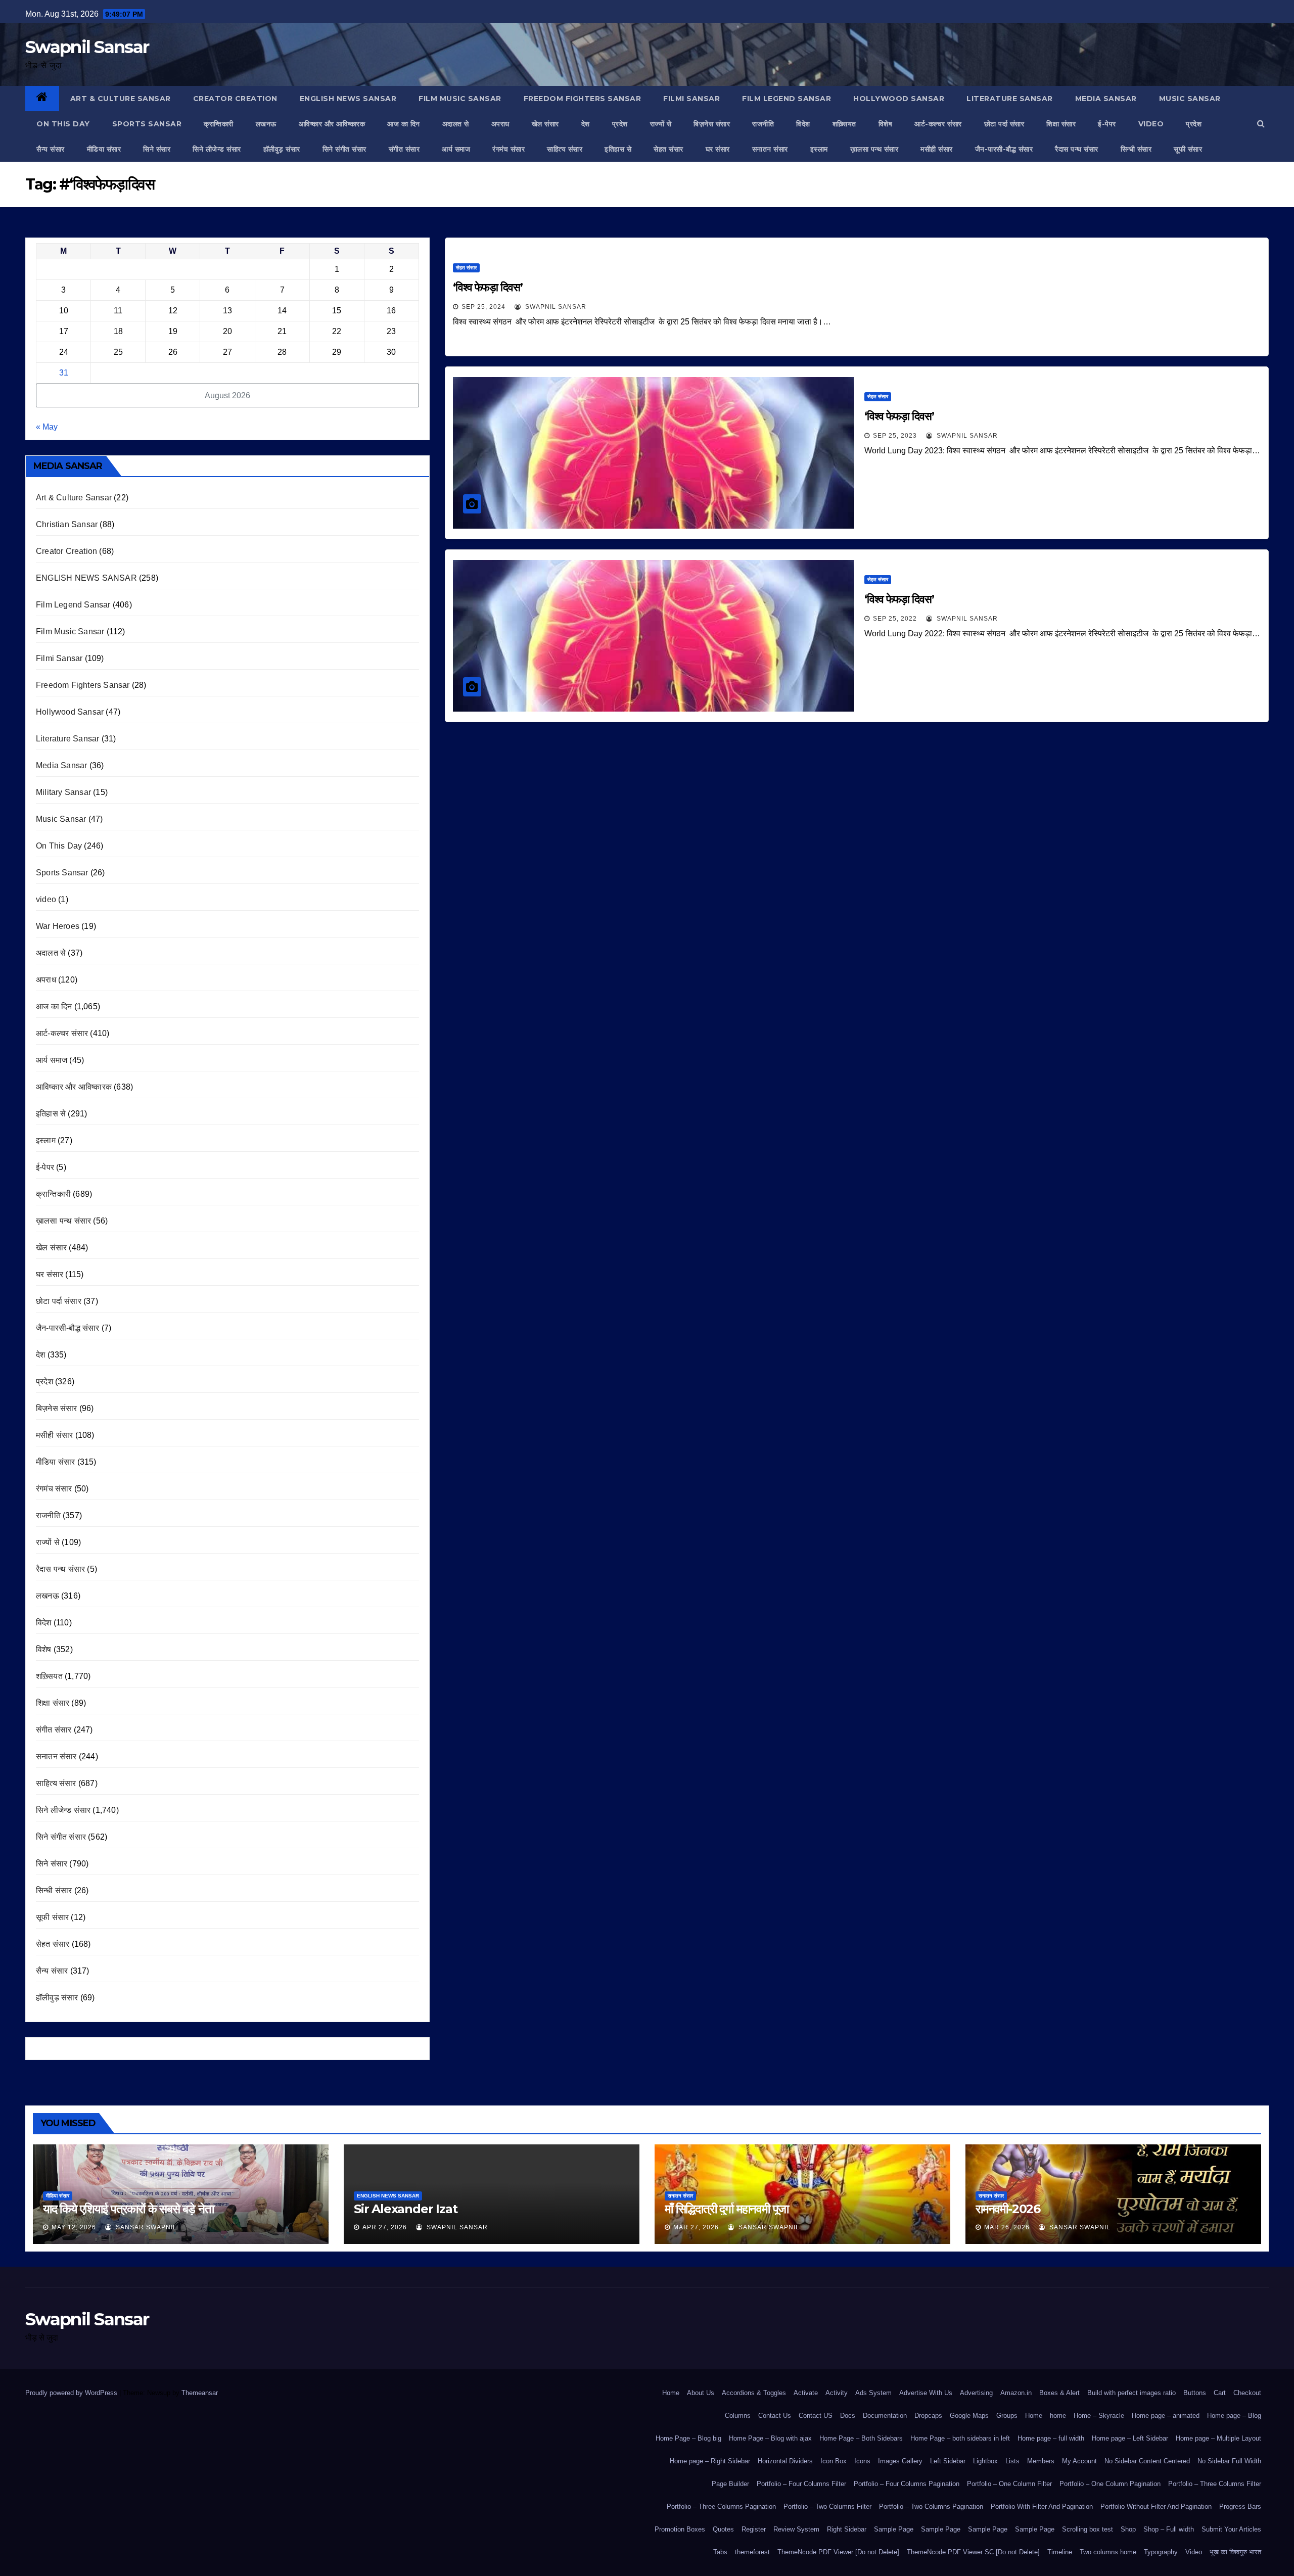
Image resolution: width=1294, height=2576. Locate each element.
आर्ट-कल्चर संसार (938, 124)
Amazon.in (1016, 2393)
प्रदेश (620, 124)
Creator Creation (235, 99)
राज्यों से (661, 124)
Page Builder (730, 2484)
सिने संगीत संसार (344, 149)
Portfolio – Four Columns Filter (801, 2484)
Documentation (885, 2416)
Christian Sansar (67, 524)
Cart (1220, 2393)
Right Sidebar (847, 2529)
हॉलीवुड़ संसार (282, 149)
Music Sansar (1190, 99)
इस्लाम (819, 149)
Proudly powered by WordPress (72, 2393)
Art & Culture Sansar (121, 99)
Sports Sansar (147, 124)
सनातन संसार (770, 149)
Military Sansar (63, 792)
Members (1041, 2461)
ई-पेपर (1107, 124)
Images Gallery (900, 2461)
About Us (701, 2393)
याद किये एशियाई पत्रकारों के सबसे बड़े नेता (128, 2209)
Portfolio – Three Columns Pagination (721, 2507)
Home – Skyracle (1099, 2416)
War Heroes (58, 926)
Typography (1161, 2552)
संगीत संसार (404, 149)
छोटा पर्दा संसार (1004, 124)
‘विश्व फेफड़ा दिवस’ (488, 287)
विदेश (803, 124)
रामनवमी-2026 (1008, 2209)
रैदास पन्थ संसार (1077, 149)
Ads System (873, 2393)
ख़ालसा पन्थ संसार (874, 149)
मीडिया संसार (104, 149)
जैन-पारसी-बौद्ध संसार (1004, 149)
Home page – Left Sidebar (1130, 2438)
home (1058, 2416)
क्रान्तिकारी (219, 124)
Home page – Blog (1234, 2416)
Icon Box (834, 2461)
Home (671, 2393)
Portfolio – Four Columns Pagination (907, 2484)
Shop (1128, 2529)
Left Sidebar (948, 2461)
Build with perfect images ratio (1131, 2393)
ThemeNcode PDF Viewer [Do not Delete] (838, 2552)
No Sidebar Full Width (1229, 2461)
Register (754, 2529)
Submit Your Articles (1231, 2529)
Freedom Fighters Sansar (583, 99)
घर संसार (718, 149)
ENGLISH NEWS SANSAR (348, 99)
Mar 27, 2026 (696, 2227)
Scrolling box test (1088, 2529)
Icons (862, 2461)
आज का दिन (404, 124)
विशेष (886, 124)
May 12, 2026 (74, 2227)
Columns (738, 2416)
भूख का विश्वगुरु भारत (1235, 2552)
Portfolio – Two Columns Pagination (931, 2507)
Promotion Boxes (680, 2529)
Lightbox (985, 2461)
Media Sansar (1106, 99)
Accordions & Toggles (754, 2393)
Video (1194, 2552)
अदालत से (456, 124)
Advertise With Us (926, 2393)
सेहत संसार (668, 149)
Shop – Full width (1169, 2529)
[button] (1261, 124)
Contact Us (775, 2416)
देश (586, 124)
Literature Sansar (1010, 99)
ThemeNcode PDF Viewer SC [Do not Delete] (973, 2552)
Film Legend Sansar (787, 99)
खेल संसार (545, 124)
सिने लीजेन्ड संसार (217, 149)
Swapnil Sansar (87, 47)
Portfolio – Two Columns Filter (827, 2507)
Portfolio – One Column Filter (1009, 2484)
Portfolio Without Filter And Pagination (1156, 2507)
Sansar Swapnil (145, 2227)
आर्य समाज (456, 149)
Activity (837, 2393)
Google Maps (969, 2416)
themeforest (752, 2552)
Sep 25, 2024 (483, 307)
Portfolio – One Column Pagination (1110, 2484)
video (1151, 124)
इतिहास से (618, 149)
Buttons (1195, 2393)
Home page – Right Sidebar (710, 2461)
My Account (1079, 2461)
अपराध (500, 124)
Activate (806, 2393)
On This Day (63, 124)
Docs (848, 2416)
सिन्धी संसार (1136, 149)
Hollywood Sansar (899, 99)
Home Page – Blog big (688, 2438)
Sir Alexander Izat (405, 2209)
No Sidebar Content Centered (1147, 2461)
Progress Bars (1240, 2507)
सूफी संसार (1188, 149)
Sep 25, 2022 (895, 619)
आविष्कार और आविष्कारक (332, 124)
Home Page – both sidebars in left (960, 2438)
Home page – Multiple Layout (1218, 2438)
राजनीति (763, 124)
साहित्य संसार (565, 149)
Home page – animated (1166, 2416)
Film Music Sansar (460, 99)
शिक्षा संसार (1061, 124)
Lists (1012, 2461)
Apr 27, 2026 (385, 2227)
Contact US (816, 2416)
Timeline (1060, 2552)
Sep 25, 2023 (895, 436)
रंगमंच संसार (509, 149)
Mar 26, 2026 (1007, 2227)
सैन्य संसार (51, 149)
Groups (1007, 2416)
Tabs (720, 2552)
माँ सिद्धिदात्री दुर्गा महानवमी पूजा (727, 2209)
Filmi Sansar (691, 99)
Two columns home (1108, 2552)
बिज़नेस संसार (712, 124)
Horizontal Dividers (785, 2461)
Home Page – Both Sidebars (861, 2438)
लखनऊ (266, 124)
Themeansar (199, 2393)
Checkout (1247, 2393)
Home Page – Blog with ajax (770, 2438)
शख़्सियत (844, 124)
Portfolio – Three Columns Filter (1215, 2484)
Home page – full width (1051, 2438)
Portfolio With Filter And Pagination (1042, 2507)
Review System (796, 2529)
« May (47, 427)
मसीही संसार (937, 149)
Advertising (976, 2393)
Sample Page (894, 2529)
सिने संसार (157, 149)
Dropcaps (928, 2416)
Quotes (723, 2529)
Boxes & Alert (1059, 2393)
